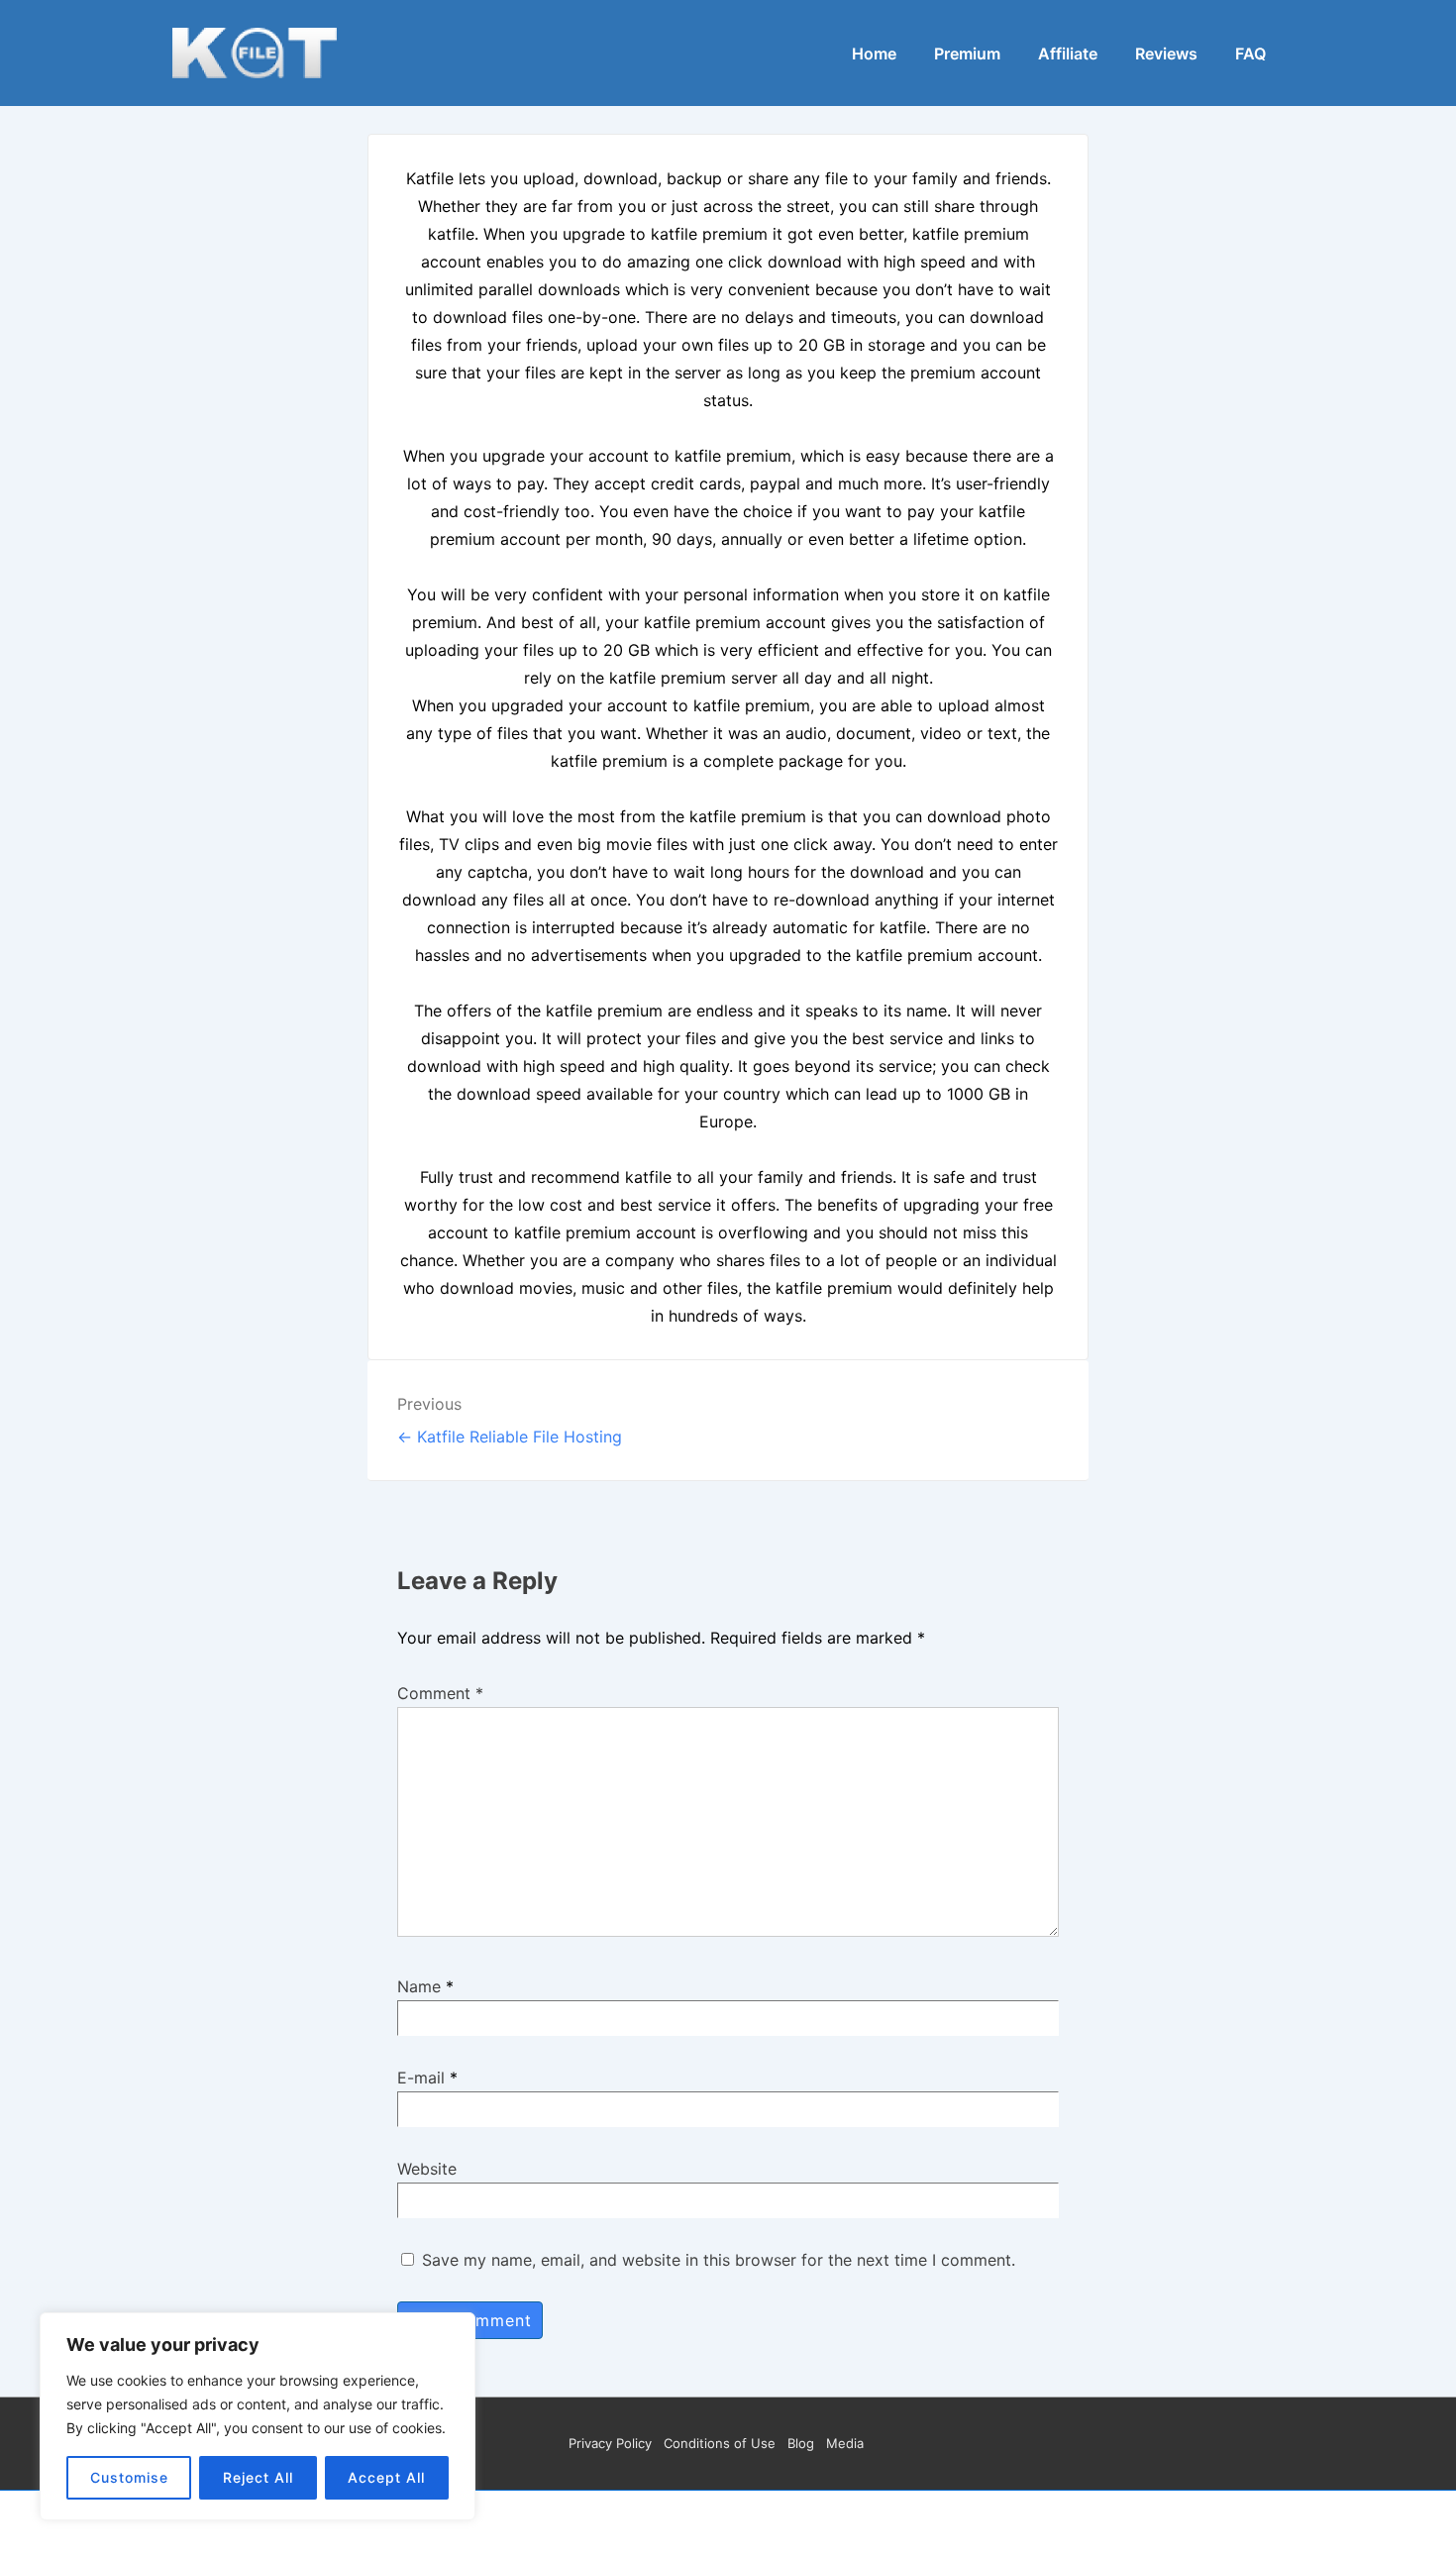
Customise (129, 2477)
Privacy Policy (610, 2443)
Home (874, 53)
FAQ (1250, 53)
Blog (801, 2443)
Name (419, 1986)
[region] (258, 2416)
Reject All (258, 2477)
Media (845, 2443)
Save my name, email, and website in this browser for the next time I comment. (719, 2260)
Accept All (386, 2477)
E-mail (421, 2078)
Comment (440, 1693)
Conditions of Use (720, 2443)
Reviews (1166, 53)
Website (427, 2169)
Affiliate (1068, 53)
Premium (967, 53)
